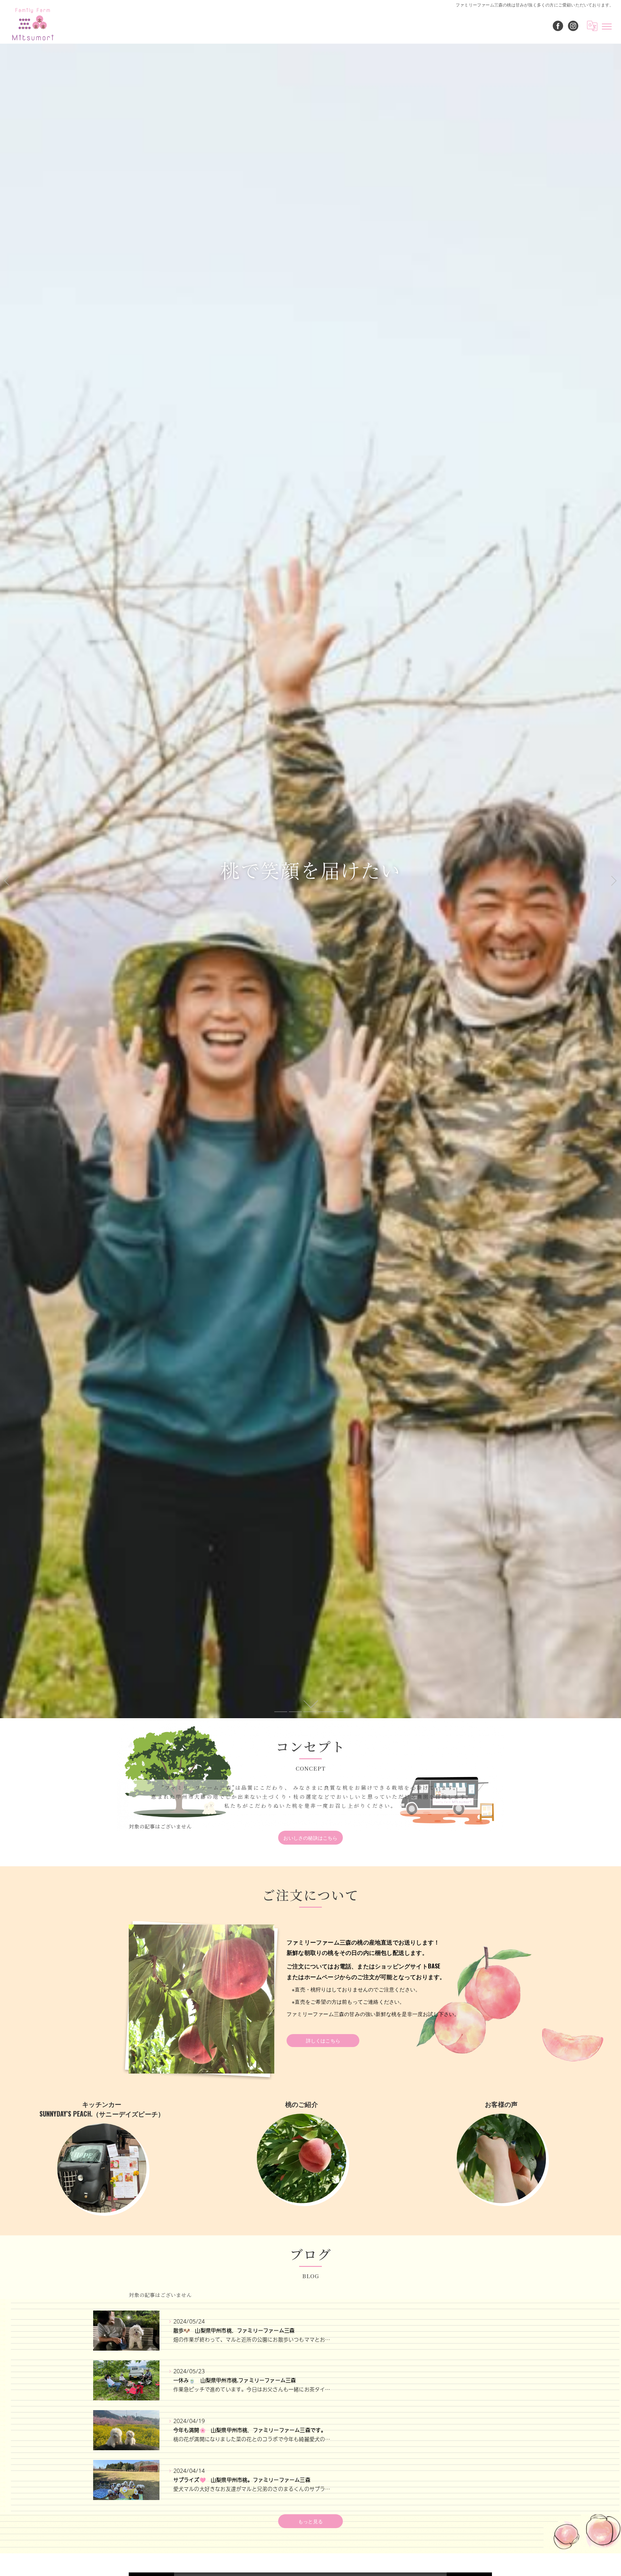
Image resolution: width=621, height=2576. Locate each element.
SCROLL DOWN (310, 1704)
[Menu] (607, 26)
